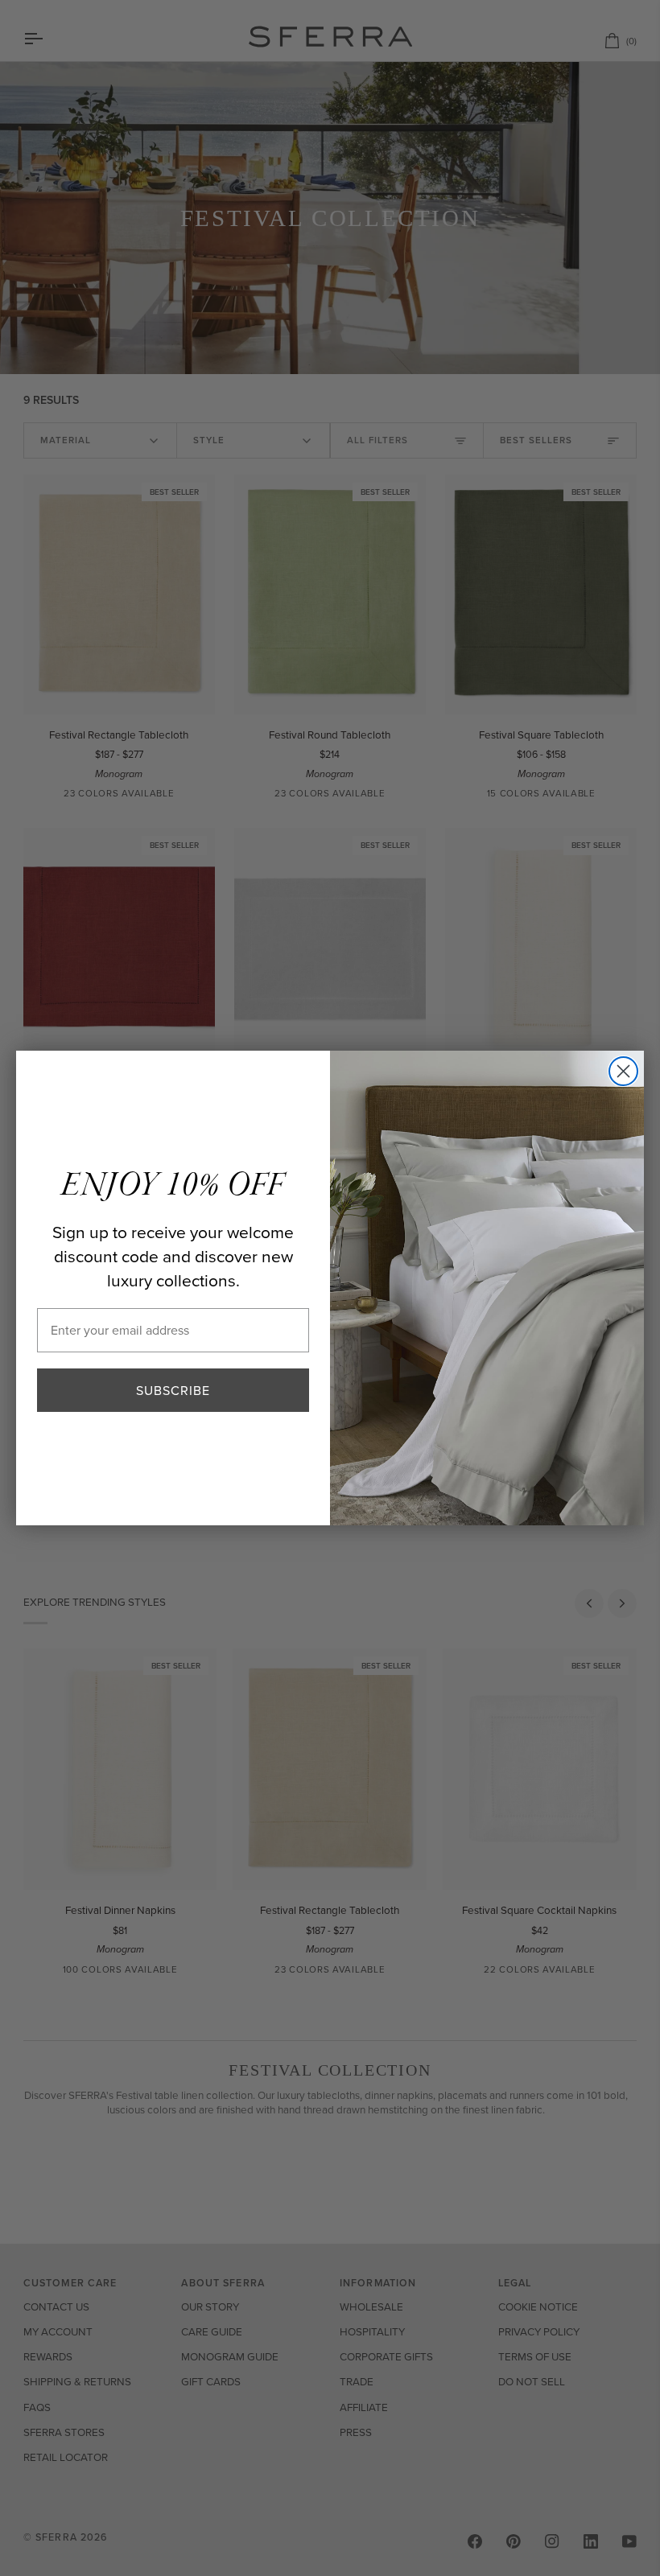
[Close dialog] (623, 1071)
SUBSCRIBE (173, 1390)
